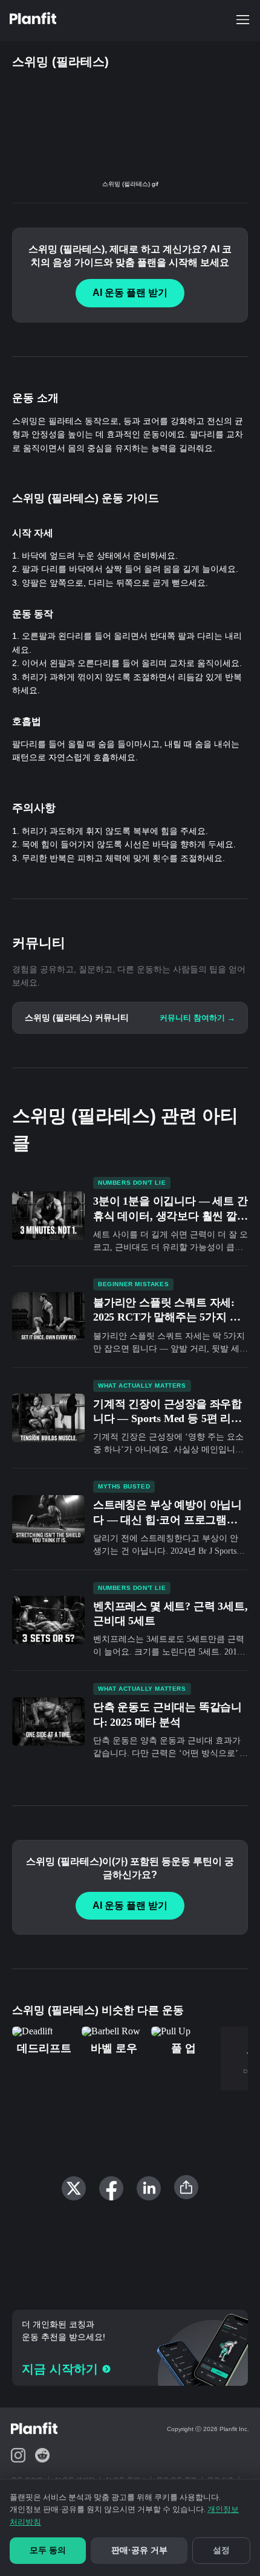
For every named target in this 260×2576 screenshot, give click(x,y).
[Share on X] (74, 2188)
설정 (221, 2550)
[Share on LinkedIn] (149, 2188)
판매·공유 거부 (139, 2550)
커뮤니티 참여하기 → (197, 1018)
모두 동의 (48, 2550)
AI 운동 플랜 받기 (130, 293)
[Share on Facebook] (111, 2188)
